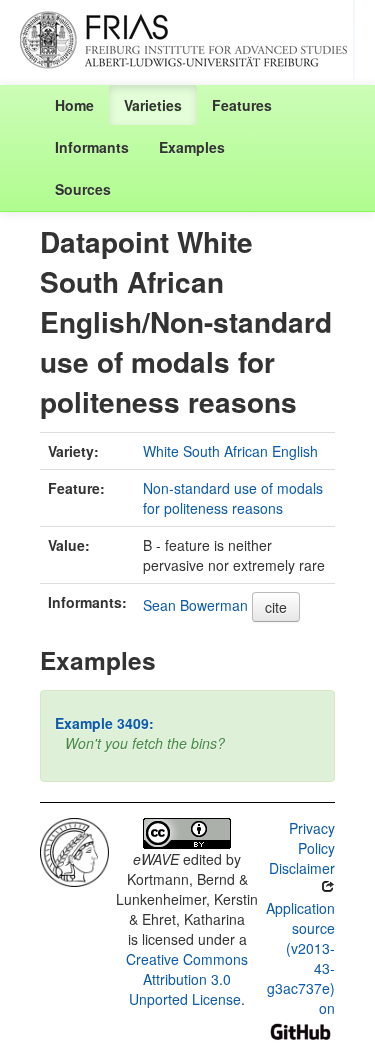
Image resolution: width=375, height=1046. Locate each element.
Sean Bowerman (195, 605)
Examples (192, 147)
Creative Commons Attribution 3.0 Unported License (187, 979)
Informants (92, 147)
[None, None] (74, 850)
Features (242, 105)
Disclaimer (302, 868)
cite (276, 607)
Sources (83, 189)
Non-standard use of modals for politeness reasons (233, 498)
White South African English (230, 451)
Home (74, 105)
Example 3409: (104, 723)
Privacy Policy (312, 838)
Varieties (153, 105)
